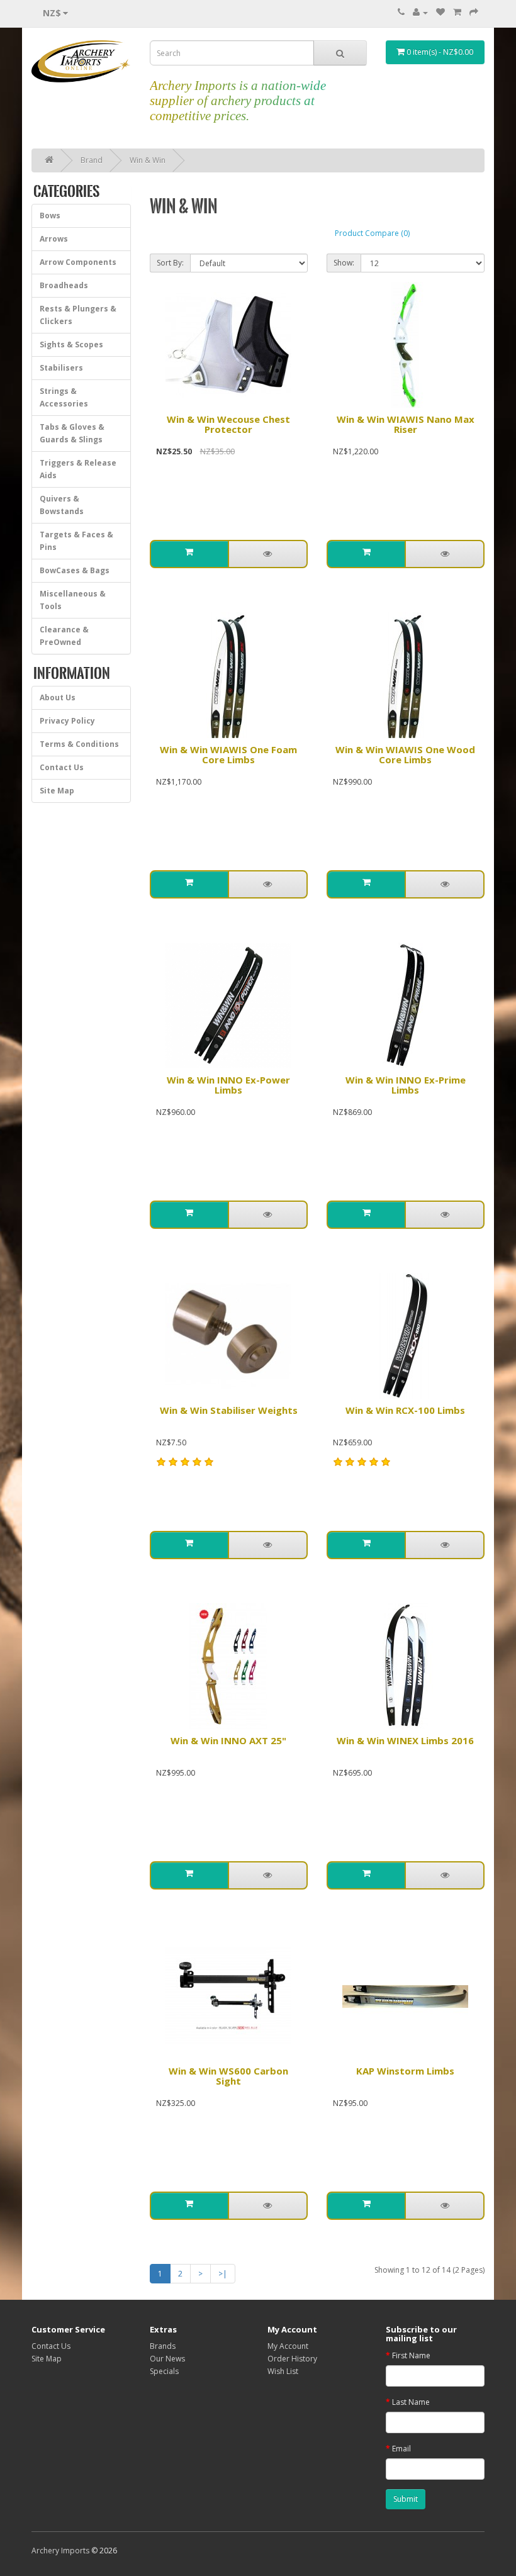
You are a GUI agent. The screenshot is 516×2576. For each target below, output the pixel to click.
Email (401, 2449)
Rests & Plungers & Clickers (78, 315)
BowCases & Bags (75, 570)
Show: (344, 263)
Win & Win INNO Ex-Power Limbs (228, 1085)
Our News (167, 2359)
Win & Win (148, 160)
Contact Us (62, 767)
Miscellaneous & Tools (73, 600)
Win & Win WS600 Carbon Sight (228, 2076)
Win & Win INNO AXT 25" (228, 1740)
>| (223, 2274)
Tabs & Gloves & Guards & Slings (72, 433)
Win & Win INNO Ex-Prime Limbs (406, 1085)
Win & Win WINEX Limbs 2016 (405, 1740)
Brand (92, 160)
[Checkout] (474, 12)
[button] (189, 554)
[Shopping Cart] (457, 12)
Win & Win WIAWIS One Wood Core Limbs (405, 755)
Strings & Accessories (64, 397)
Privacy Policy (67, 721)
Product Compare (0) (372, 233)
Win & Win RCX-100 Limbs (405, 1410)
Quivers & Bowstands (62, 505)
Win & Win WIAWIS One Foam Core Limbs (228, 755)
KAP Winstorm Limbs (405, 2071)
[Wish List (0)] (440, 12)
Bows (50, 216)
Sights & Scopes (71, 344)
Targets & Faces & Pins (76, 541)
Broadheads (64, 285)
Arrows (54, 239)
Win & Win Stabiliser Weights (229, 1410)
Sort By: (170, 263)
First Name (411, 2355)
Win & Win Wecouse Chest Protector (228, 424)
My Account (288, 2346)
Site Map (57, 791)
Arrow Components (78, 262)
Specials (164, 2371)
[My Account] (420, 12)
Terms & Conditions (79, 744)
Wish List (283, 2371)
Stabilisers (61, 368)
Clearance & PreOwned (64, 636)
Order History (292, 2359)
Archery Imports (60, 2551)
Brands (163, 2346)
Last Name (411, 2402)
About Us (58, 697)
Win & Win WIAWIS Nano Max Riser (406, 424)
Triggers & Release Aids (78, 469)
